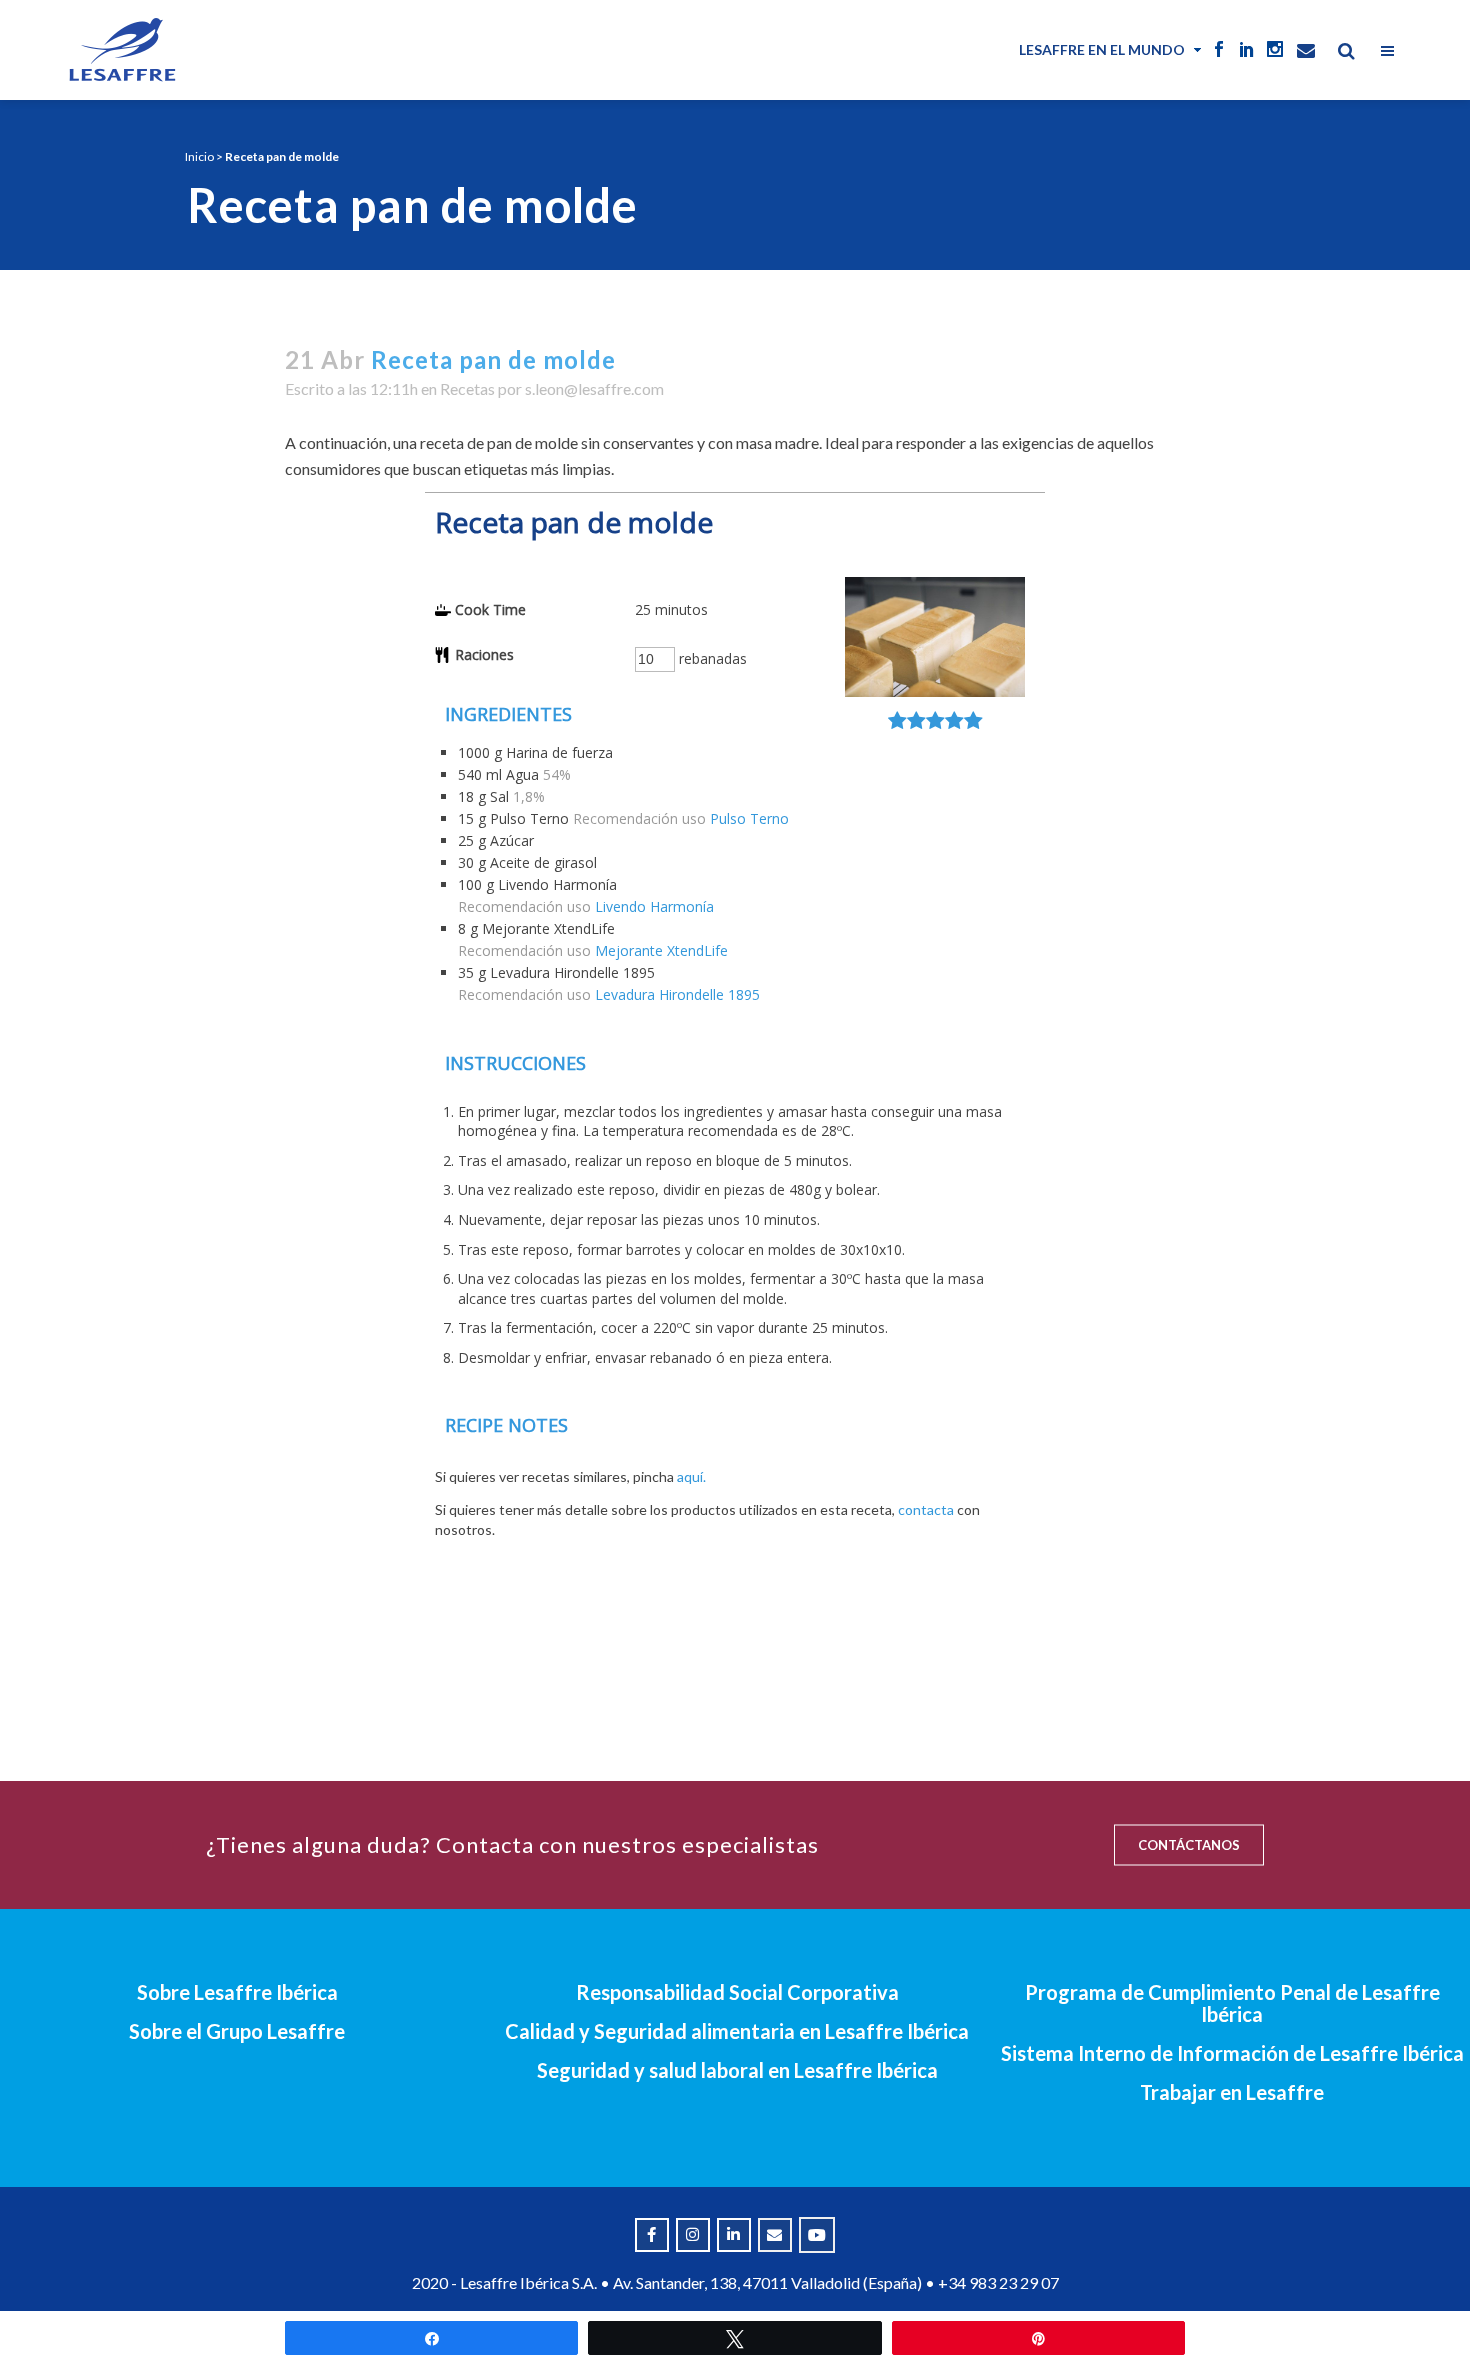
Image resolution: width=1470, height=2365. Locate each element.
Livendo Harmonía (654, 906)
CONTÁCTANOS (1189, 1845)
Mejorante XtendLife (661, 950)
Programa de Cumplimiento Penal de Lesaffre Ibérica (1232, 2003)
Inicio (199, 156)
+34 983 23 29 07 (998, 2282)
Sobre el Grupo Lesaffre (237, 2031)
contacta (926, 1509)
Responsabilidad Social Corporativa (737, 1992)
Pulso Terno (749, 818)
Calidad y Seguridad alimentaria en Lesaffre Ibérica (737, 2031)
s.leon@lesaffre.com (594, 388)
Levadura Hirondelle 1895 (677, 994)
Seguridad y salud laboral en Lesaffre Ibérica (737, 2070)
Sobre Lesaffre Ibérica (237, 1992)
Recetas (467, 388)
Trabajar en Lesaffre (1232, 2092)
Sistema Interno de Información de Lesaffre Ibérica (1232, 2053)
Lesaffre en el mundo (1102, 49)
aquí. (691, 1476)
